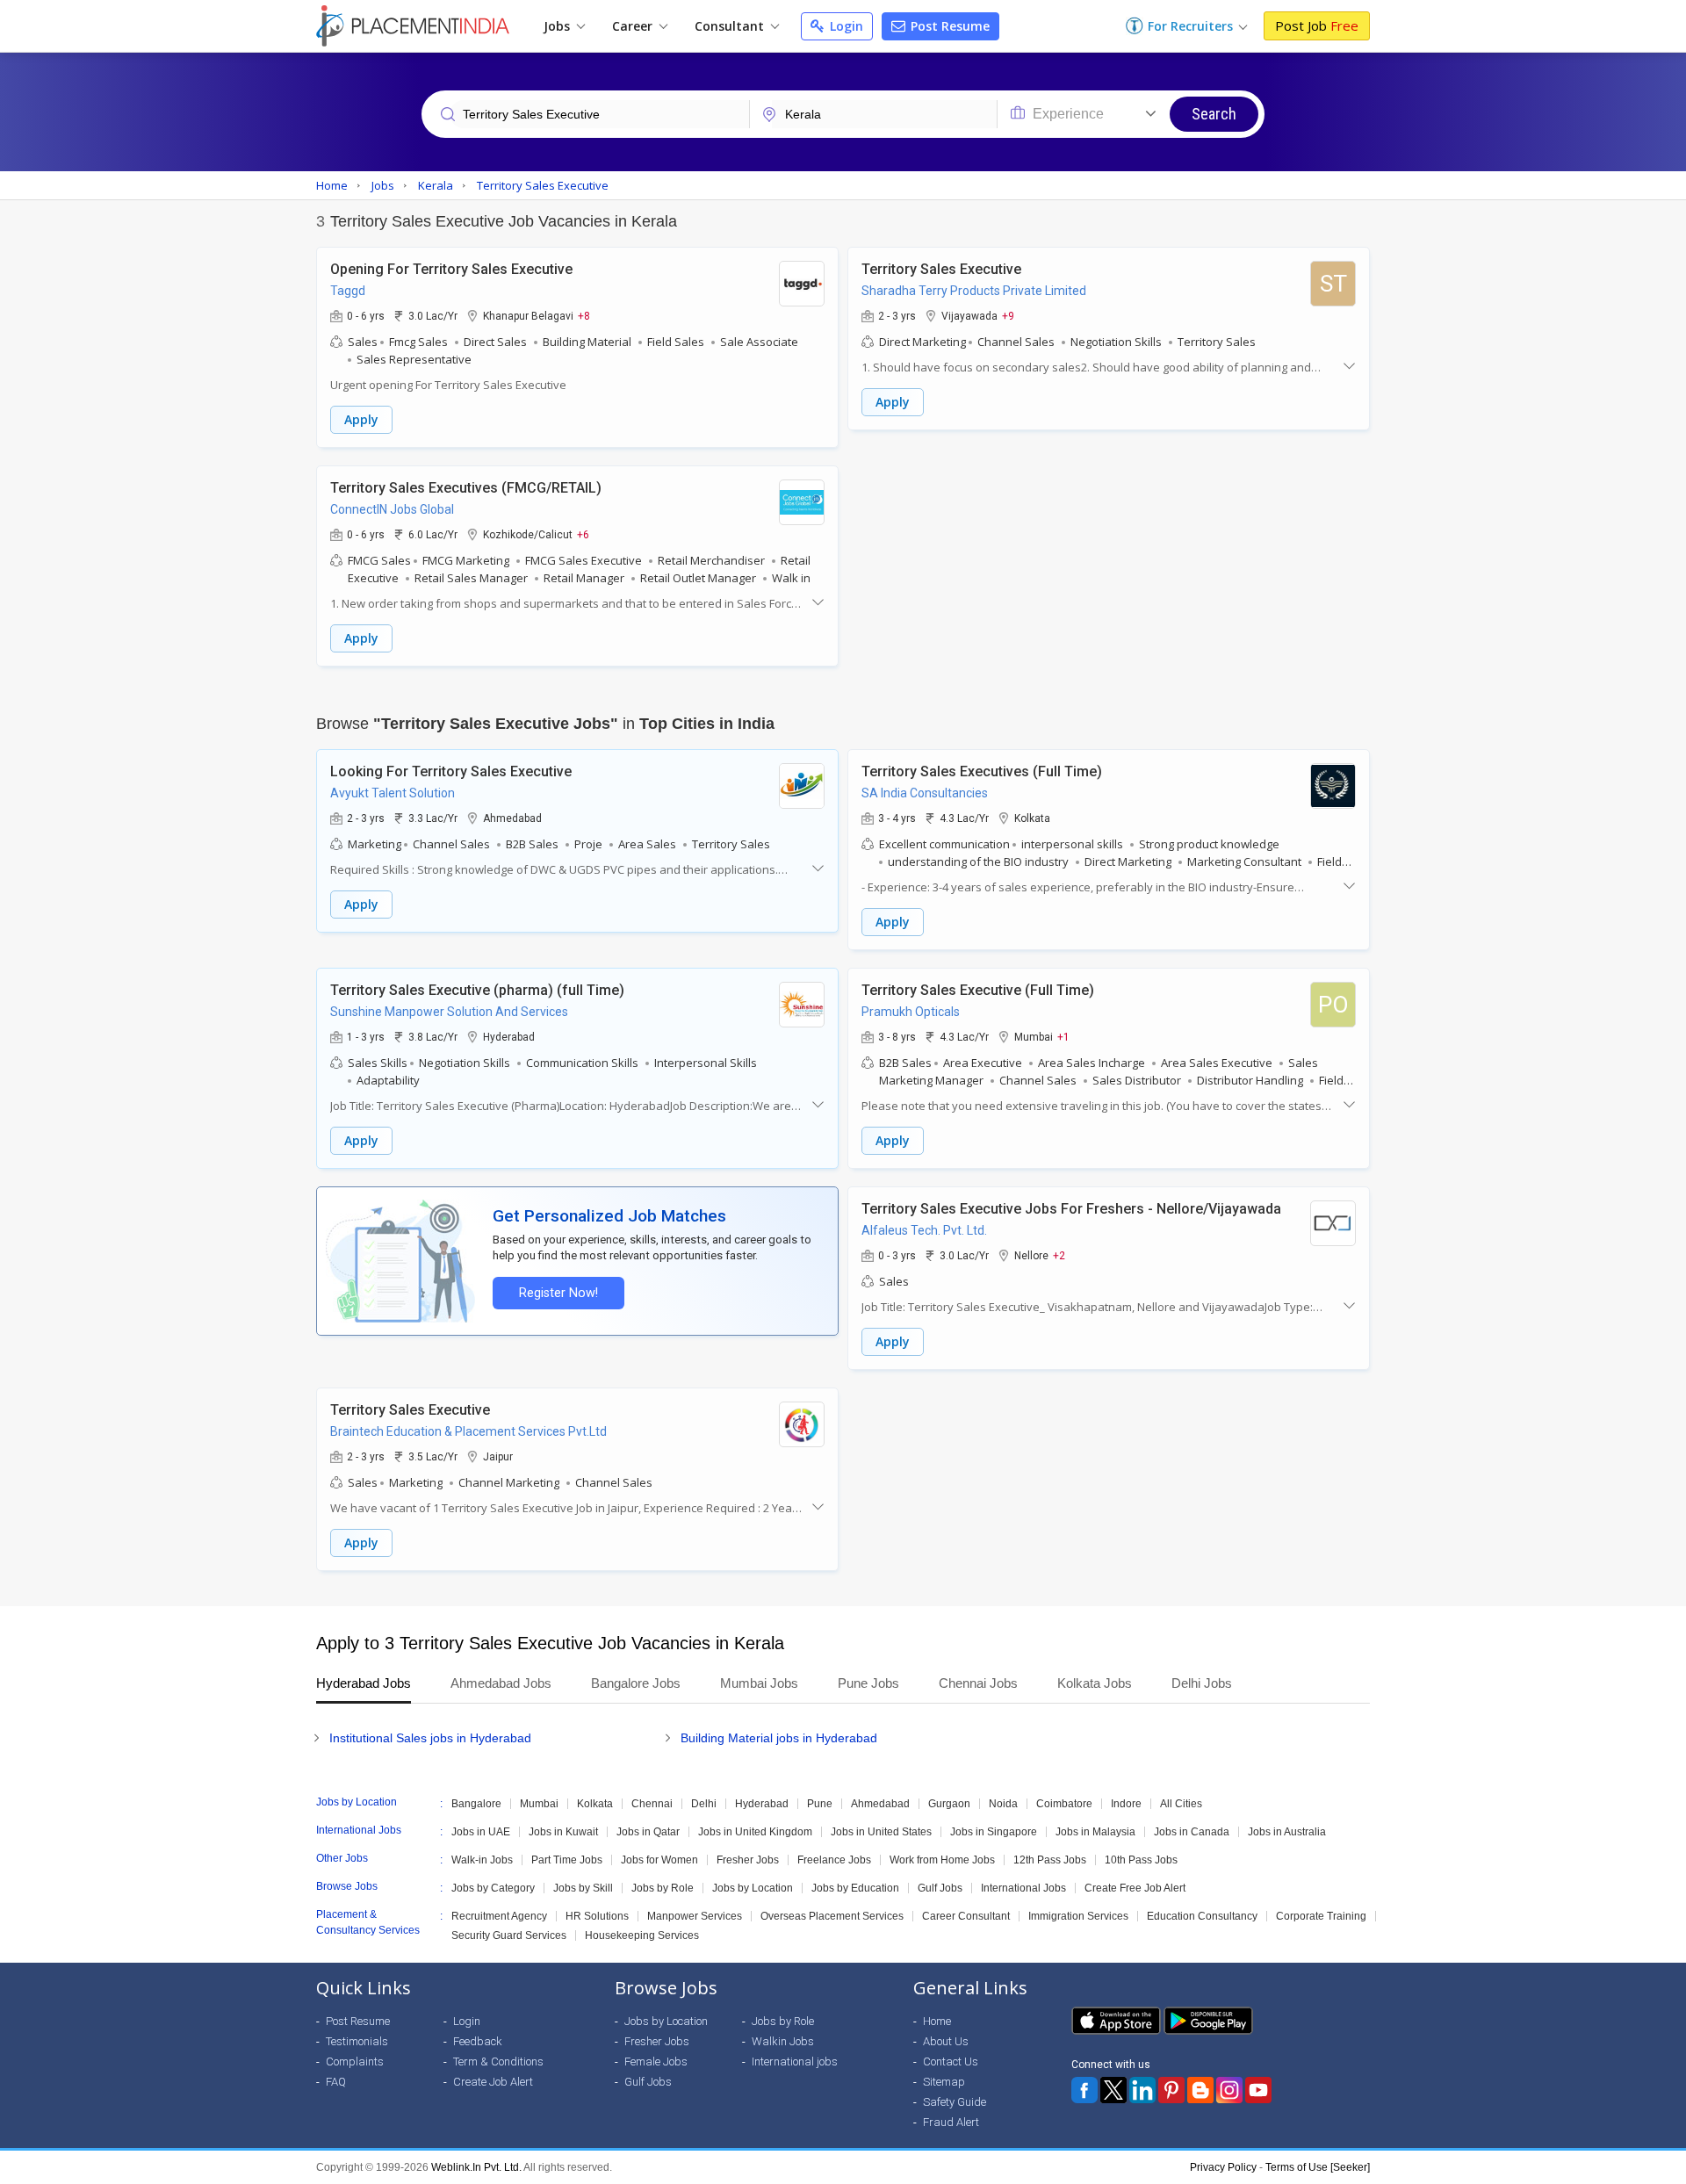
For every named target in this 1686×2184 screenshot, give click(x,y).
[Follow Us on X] (1113, 2090)
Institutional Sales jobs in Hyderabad (430, 1738)
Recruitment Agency (499, 1916)
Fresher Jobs (748, 1860)
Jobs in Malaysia (1095, 1832)
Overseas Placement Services (832, 1916)
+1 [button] (1063, 1036)
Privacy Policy (1223, 2167)
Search (1214, 114)
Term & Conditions (498, 2061)
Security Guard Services (509, 1935)
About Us (946, 2041)
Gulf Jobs (940, 1888)
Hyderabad (762, 1804)
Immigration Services (1078, 1916)
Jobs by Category (493, 1888)
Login (845, 26)
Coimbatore (1064, 1804)
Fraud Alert (951, 2122)
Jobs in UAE (481, 1832)
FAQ (336, 2082)
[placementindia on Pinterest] (1171, 2090)
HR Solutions (597, 1916)
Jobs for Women (659, 1860)
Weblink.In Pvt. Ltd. (476, 2167)
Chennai (652, 1804)
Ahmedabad (880, 1804)
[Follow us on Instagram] (1229, 2090)
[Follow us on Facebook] (1084, 2090)
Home (937, 2021)
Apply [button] (361, 419)
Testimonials (357, 2041)
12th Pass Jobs (1050, 1860)
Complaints (355, 2061)
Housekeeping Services (642, 1935)
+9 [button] (1008, 315)
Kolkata (595, 1804)
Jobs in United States (881, 1832)
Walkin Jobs (783, 2041)
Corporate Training (1321, 1916)
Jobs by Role (663, 1888)
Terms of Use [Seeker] (1318, 2167)
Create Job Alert (493, 2082)
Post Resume (948, 26)
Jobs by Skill (583, 1888)
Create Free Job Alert (1135, 1888)
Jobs (558, 26)
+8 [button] (584, 315)
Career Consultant (966, 1916)
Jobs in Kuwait (563, 1832)
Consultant (731, 26)
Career (634, 26)
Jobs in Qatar (648, 1832)
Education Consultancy (1202, 1916)
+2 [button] (1059, 1255)
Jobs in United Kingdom (755, 1832)
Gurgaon (949, 1804)
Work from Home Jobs (942, 1860)
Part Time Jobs (567, 1860)
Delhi (704, 1804)
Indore (1126, 1804)
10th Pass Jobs (1141, 1860)
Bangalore (476, 1804)
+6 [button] (583, 534)
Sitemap (944, 2082)
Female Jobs (656, 2061)
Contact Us (951, 2061)
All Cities (1181, 1804)
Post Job (1317, 25)
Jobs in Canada (1192, 1832)
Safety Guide (955, 2102)
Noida (1003, 1804)
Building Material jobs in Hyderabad (779, 1738)
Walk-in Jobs (482, 1860)
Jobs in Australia (1287, 1832)
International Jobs (1023, 1888)
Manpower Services (695, 1916)
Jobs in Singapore (994, 1832)
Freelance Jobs (834, 1860)
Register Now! (558, 1293)
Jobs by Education (855, 1888)
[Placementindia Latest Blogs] (1200, 2090)
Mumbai (539, 1804)
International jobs (795, 2061)
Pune (820, 1804)
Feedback (478, 2041)
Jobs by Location (753, 1888)
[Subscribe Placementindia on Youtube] (1258, 2090)
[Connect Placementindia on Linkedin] (1142, 2090)
